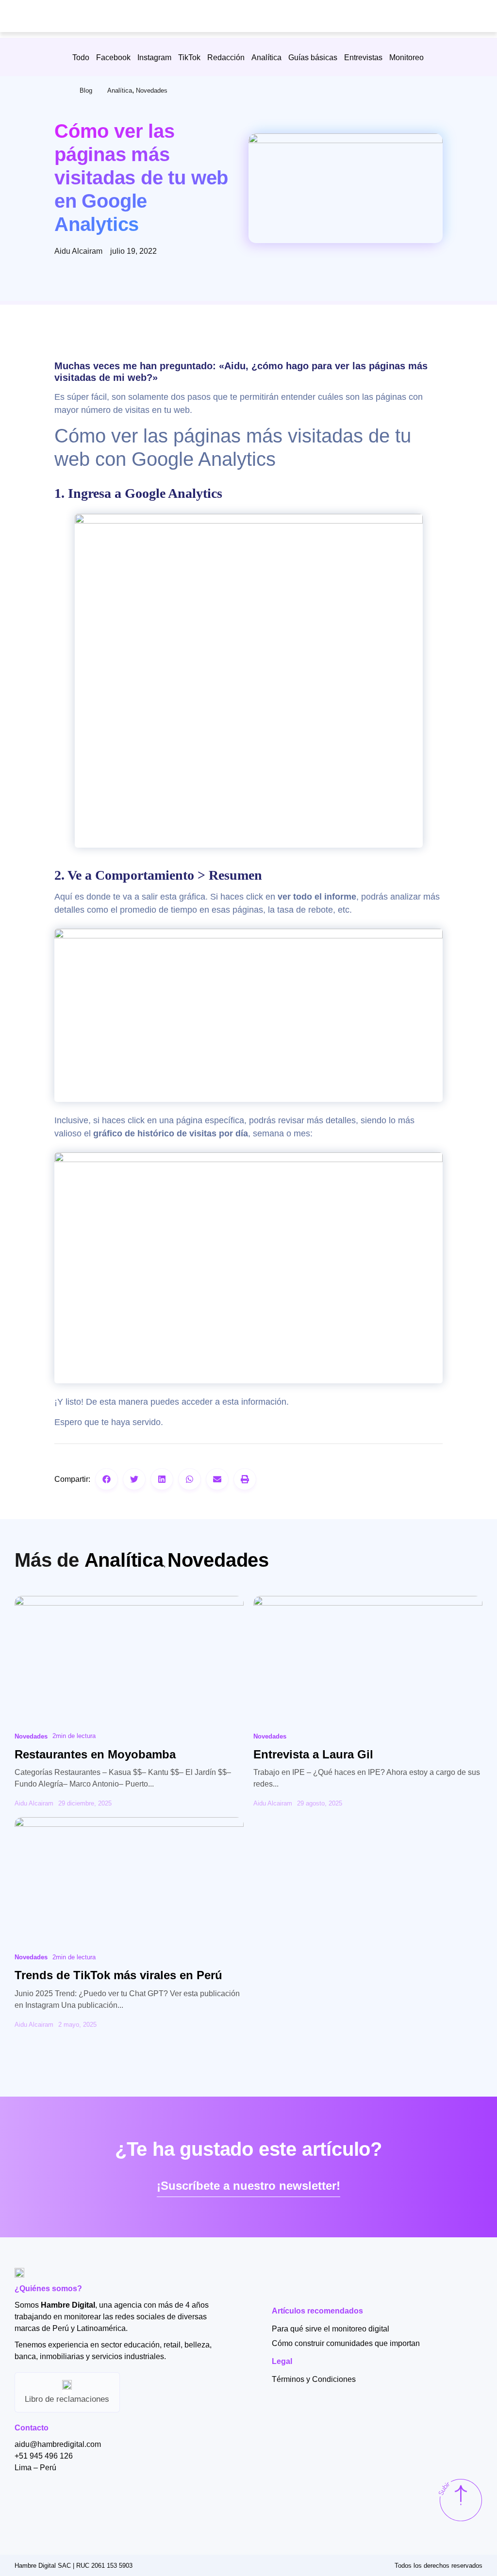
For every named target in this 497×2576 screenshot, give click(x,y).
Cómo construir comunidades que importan (346, 2343)
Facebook (113, 57)
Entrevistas (363, 57)
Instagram (154, 57)
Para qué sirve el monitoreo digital (331, 2329)
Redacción (226, 57)
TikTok (189, 57)
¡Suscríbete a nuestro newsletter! (248, 2186)
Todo (81, 57)
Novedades (152, 90)
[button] (107, 1479)
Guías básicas (313, 57)
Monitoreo (406, 57)
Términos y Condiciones (314, 2379)
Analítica (266, 57)
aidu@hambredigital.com (58, 2444)
